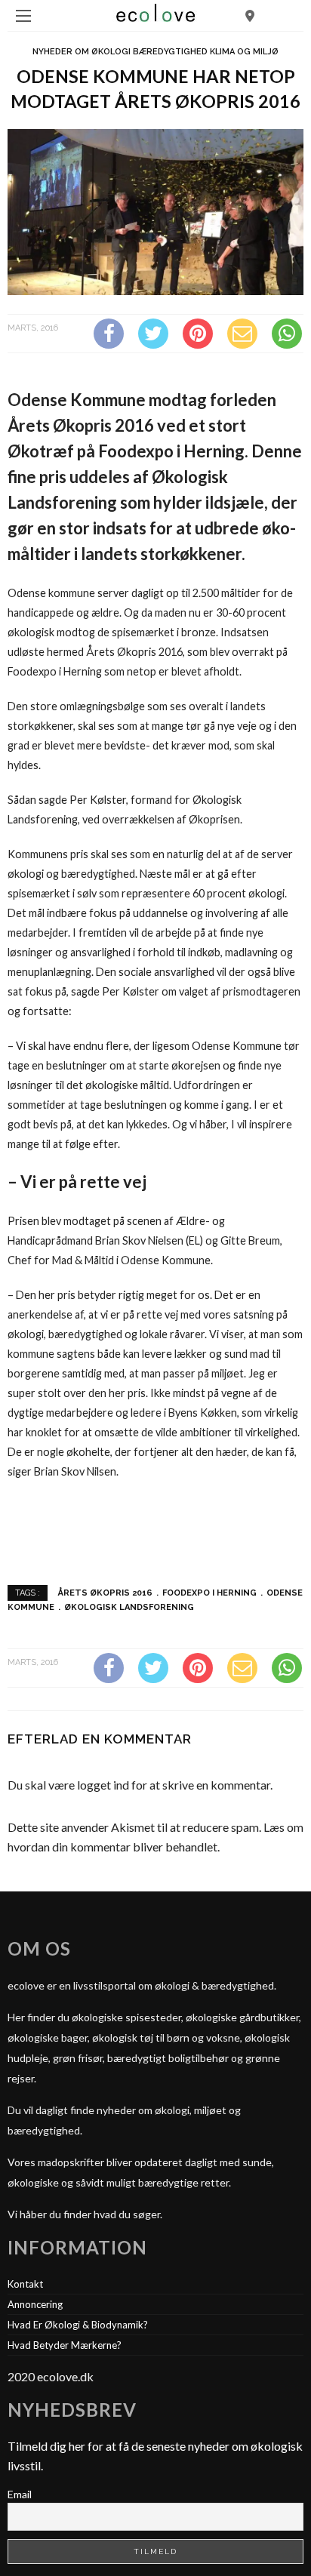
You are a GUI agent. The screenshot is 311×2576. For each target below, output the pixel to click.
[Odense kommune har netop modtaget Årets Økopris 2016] (155, 210)
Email (20, 2494)
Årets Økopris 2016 (105, 1593)
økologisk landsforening (129, 1607)
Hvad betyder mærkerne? (65, 2345)
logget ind (103, 1785)
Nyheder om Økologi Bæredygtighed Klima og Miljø (155, 52)
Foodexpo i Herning (209, 1593)
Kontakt (25, 2284)
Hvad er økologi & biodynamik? (78, 2325)
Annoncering (35, 2304)
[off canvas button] (23, 16)
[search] (250, 15)
